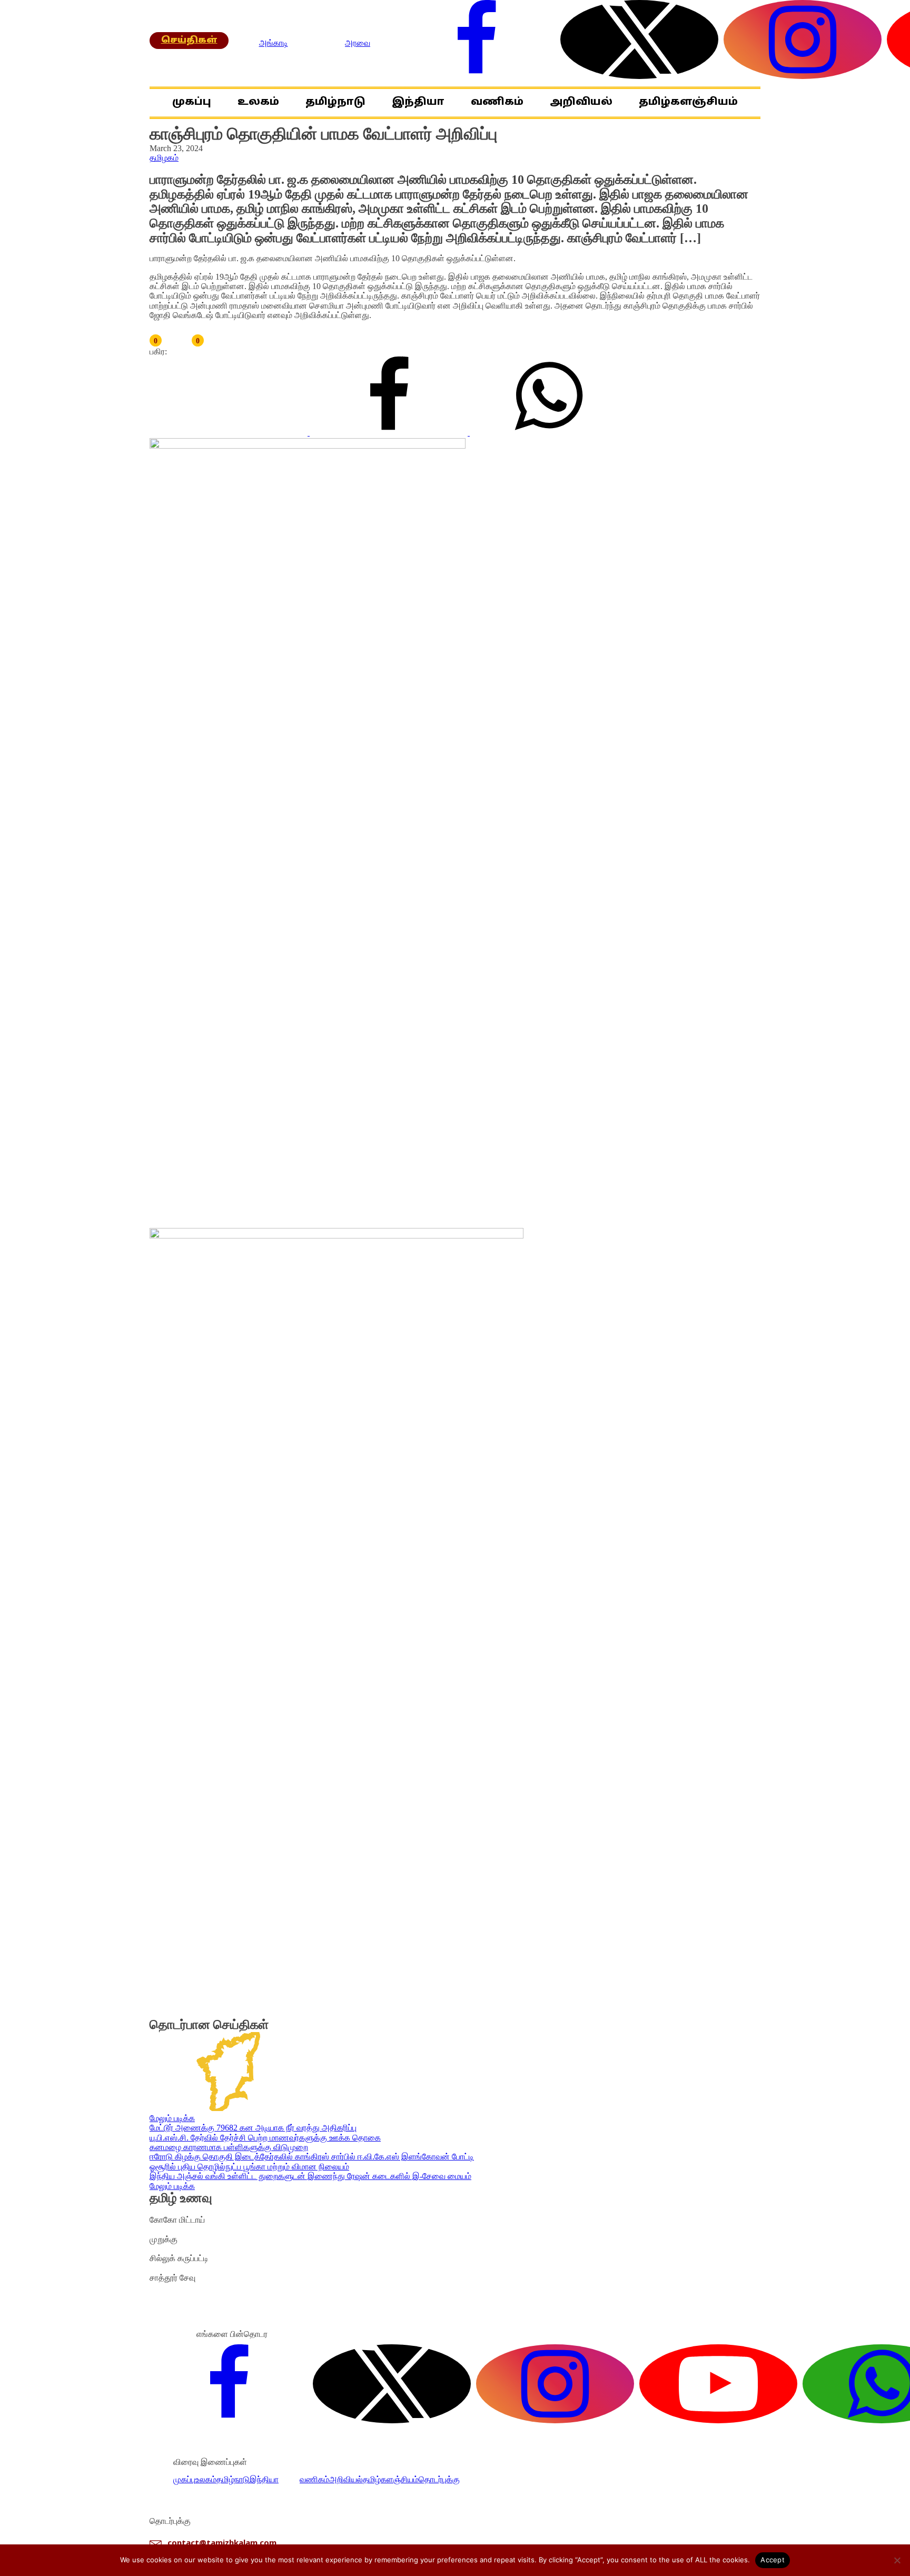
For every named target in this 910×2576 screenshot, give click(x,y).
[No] (897, 2560)
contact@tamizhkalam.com (222, 2543)
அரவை (358, 43)
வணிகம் (497, 102)
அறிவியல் (581, 102)
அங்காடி (274, 43)
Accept (773, 2560)
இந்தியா (418, 102)
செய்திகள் (189, 41)
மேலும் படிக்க (172, 2118)
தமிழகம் (164, 158)
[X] (230, 433)
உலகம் (258, 102)
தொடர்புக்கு (439, 2479)
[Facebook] (390, 433)
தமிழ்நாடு (335, 102)
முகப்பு (192, 102)
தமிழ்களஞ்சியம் (688, 102)
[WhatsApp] (549, 433)
